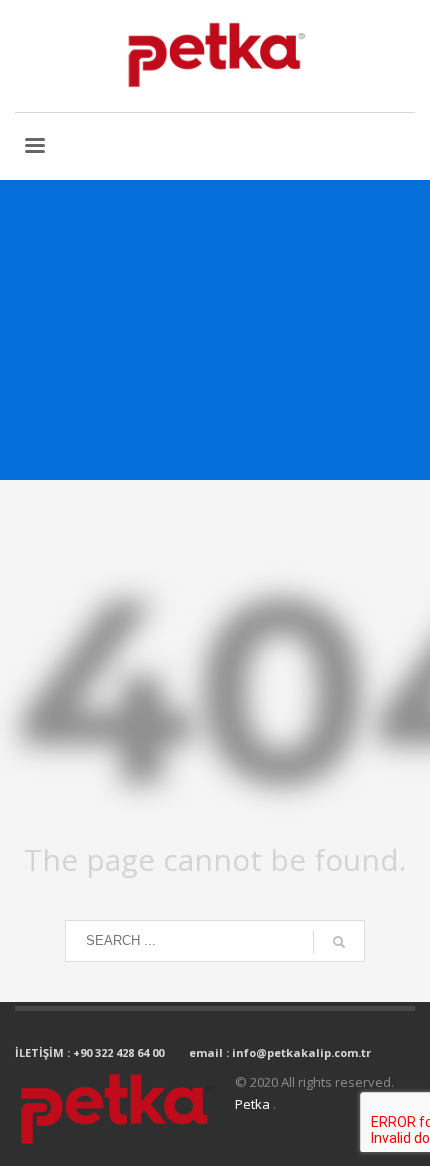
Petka (254, 1104)
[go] (339, 942)
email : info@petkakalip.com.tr (280, 1052)
